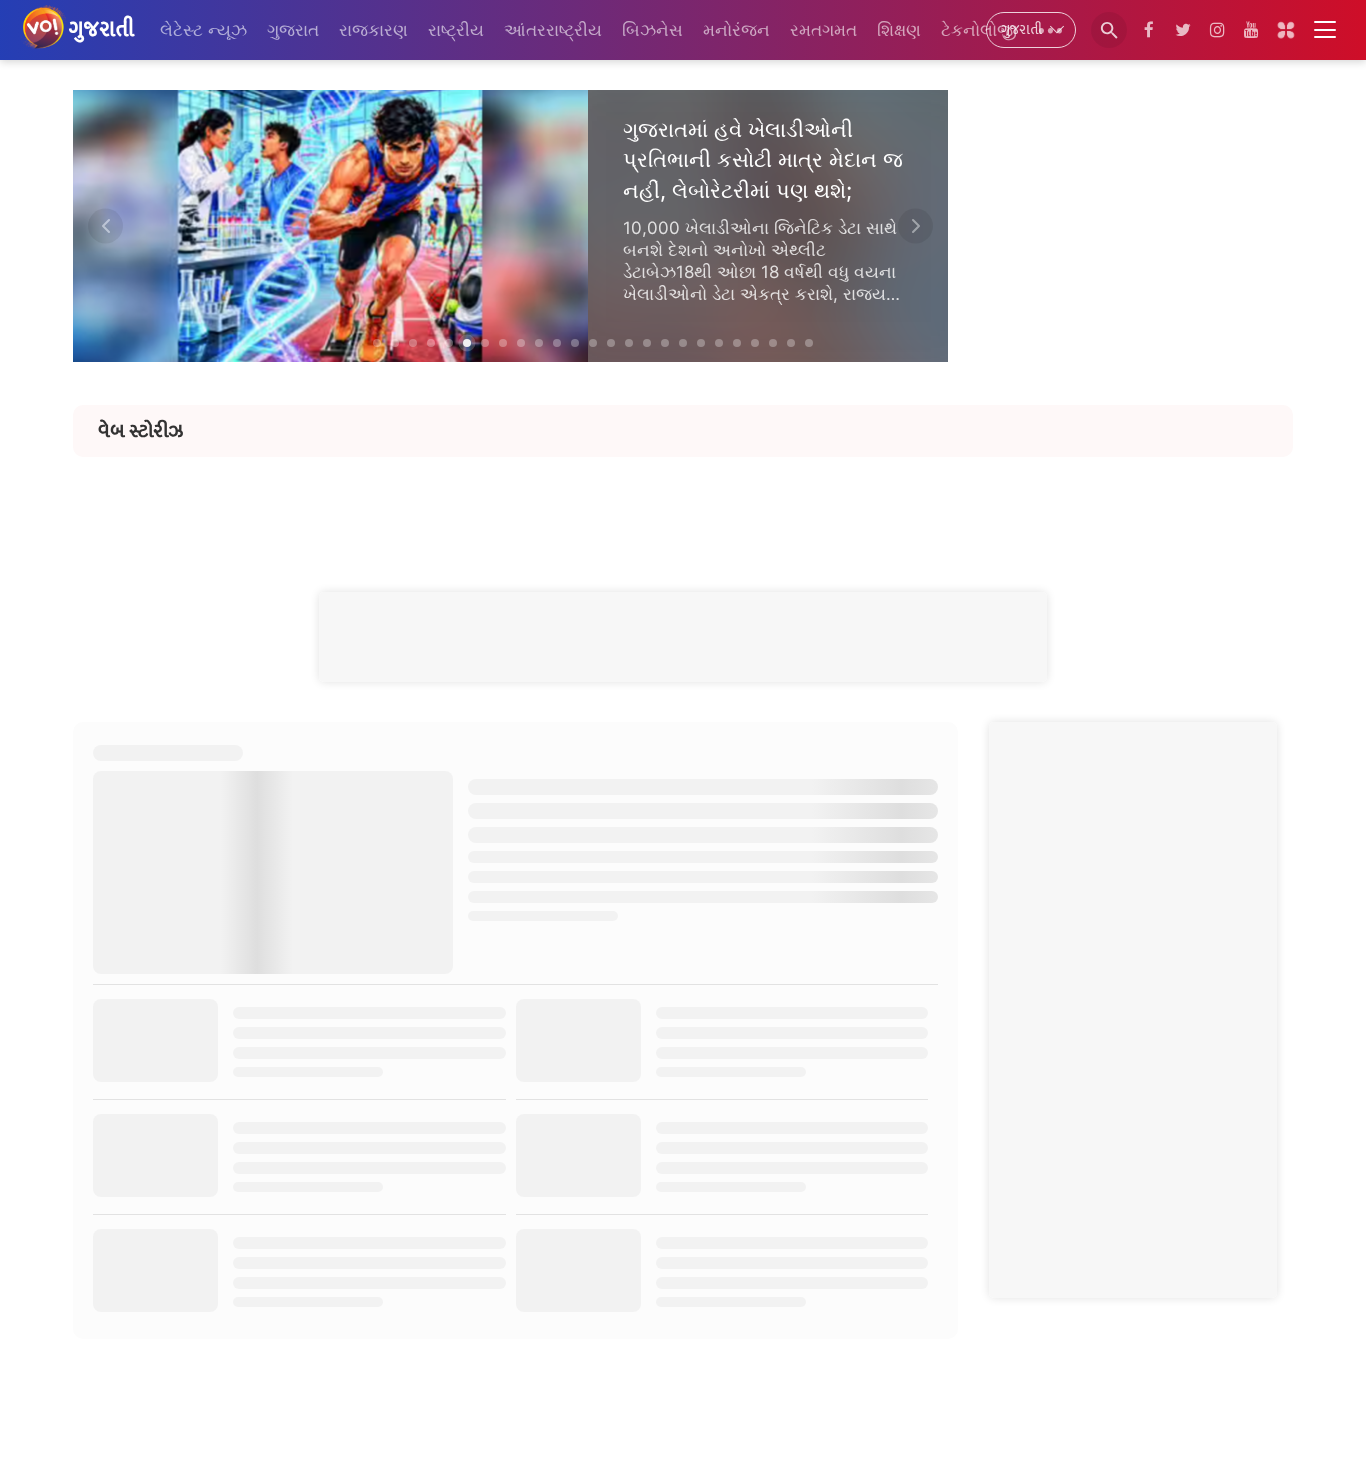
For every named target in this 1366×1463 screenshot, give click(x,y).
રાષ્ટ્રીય (456, 30)
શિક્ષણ (899, 30)
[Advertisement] (683, 502)
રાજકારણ (373, 30)
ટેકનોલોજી (979, 30)
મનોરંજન (736, 30)
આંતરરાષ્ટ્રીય (553, 30)
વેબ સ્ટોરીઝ (140, 431)
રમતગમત (823, 30)
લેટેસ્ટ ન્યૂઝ (203, 30)
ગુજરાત (293, 30)
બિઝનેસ (652, 30)
